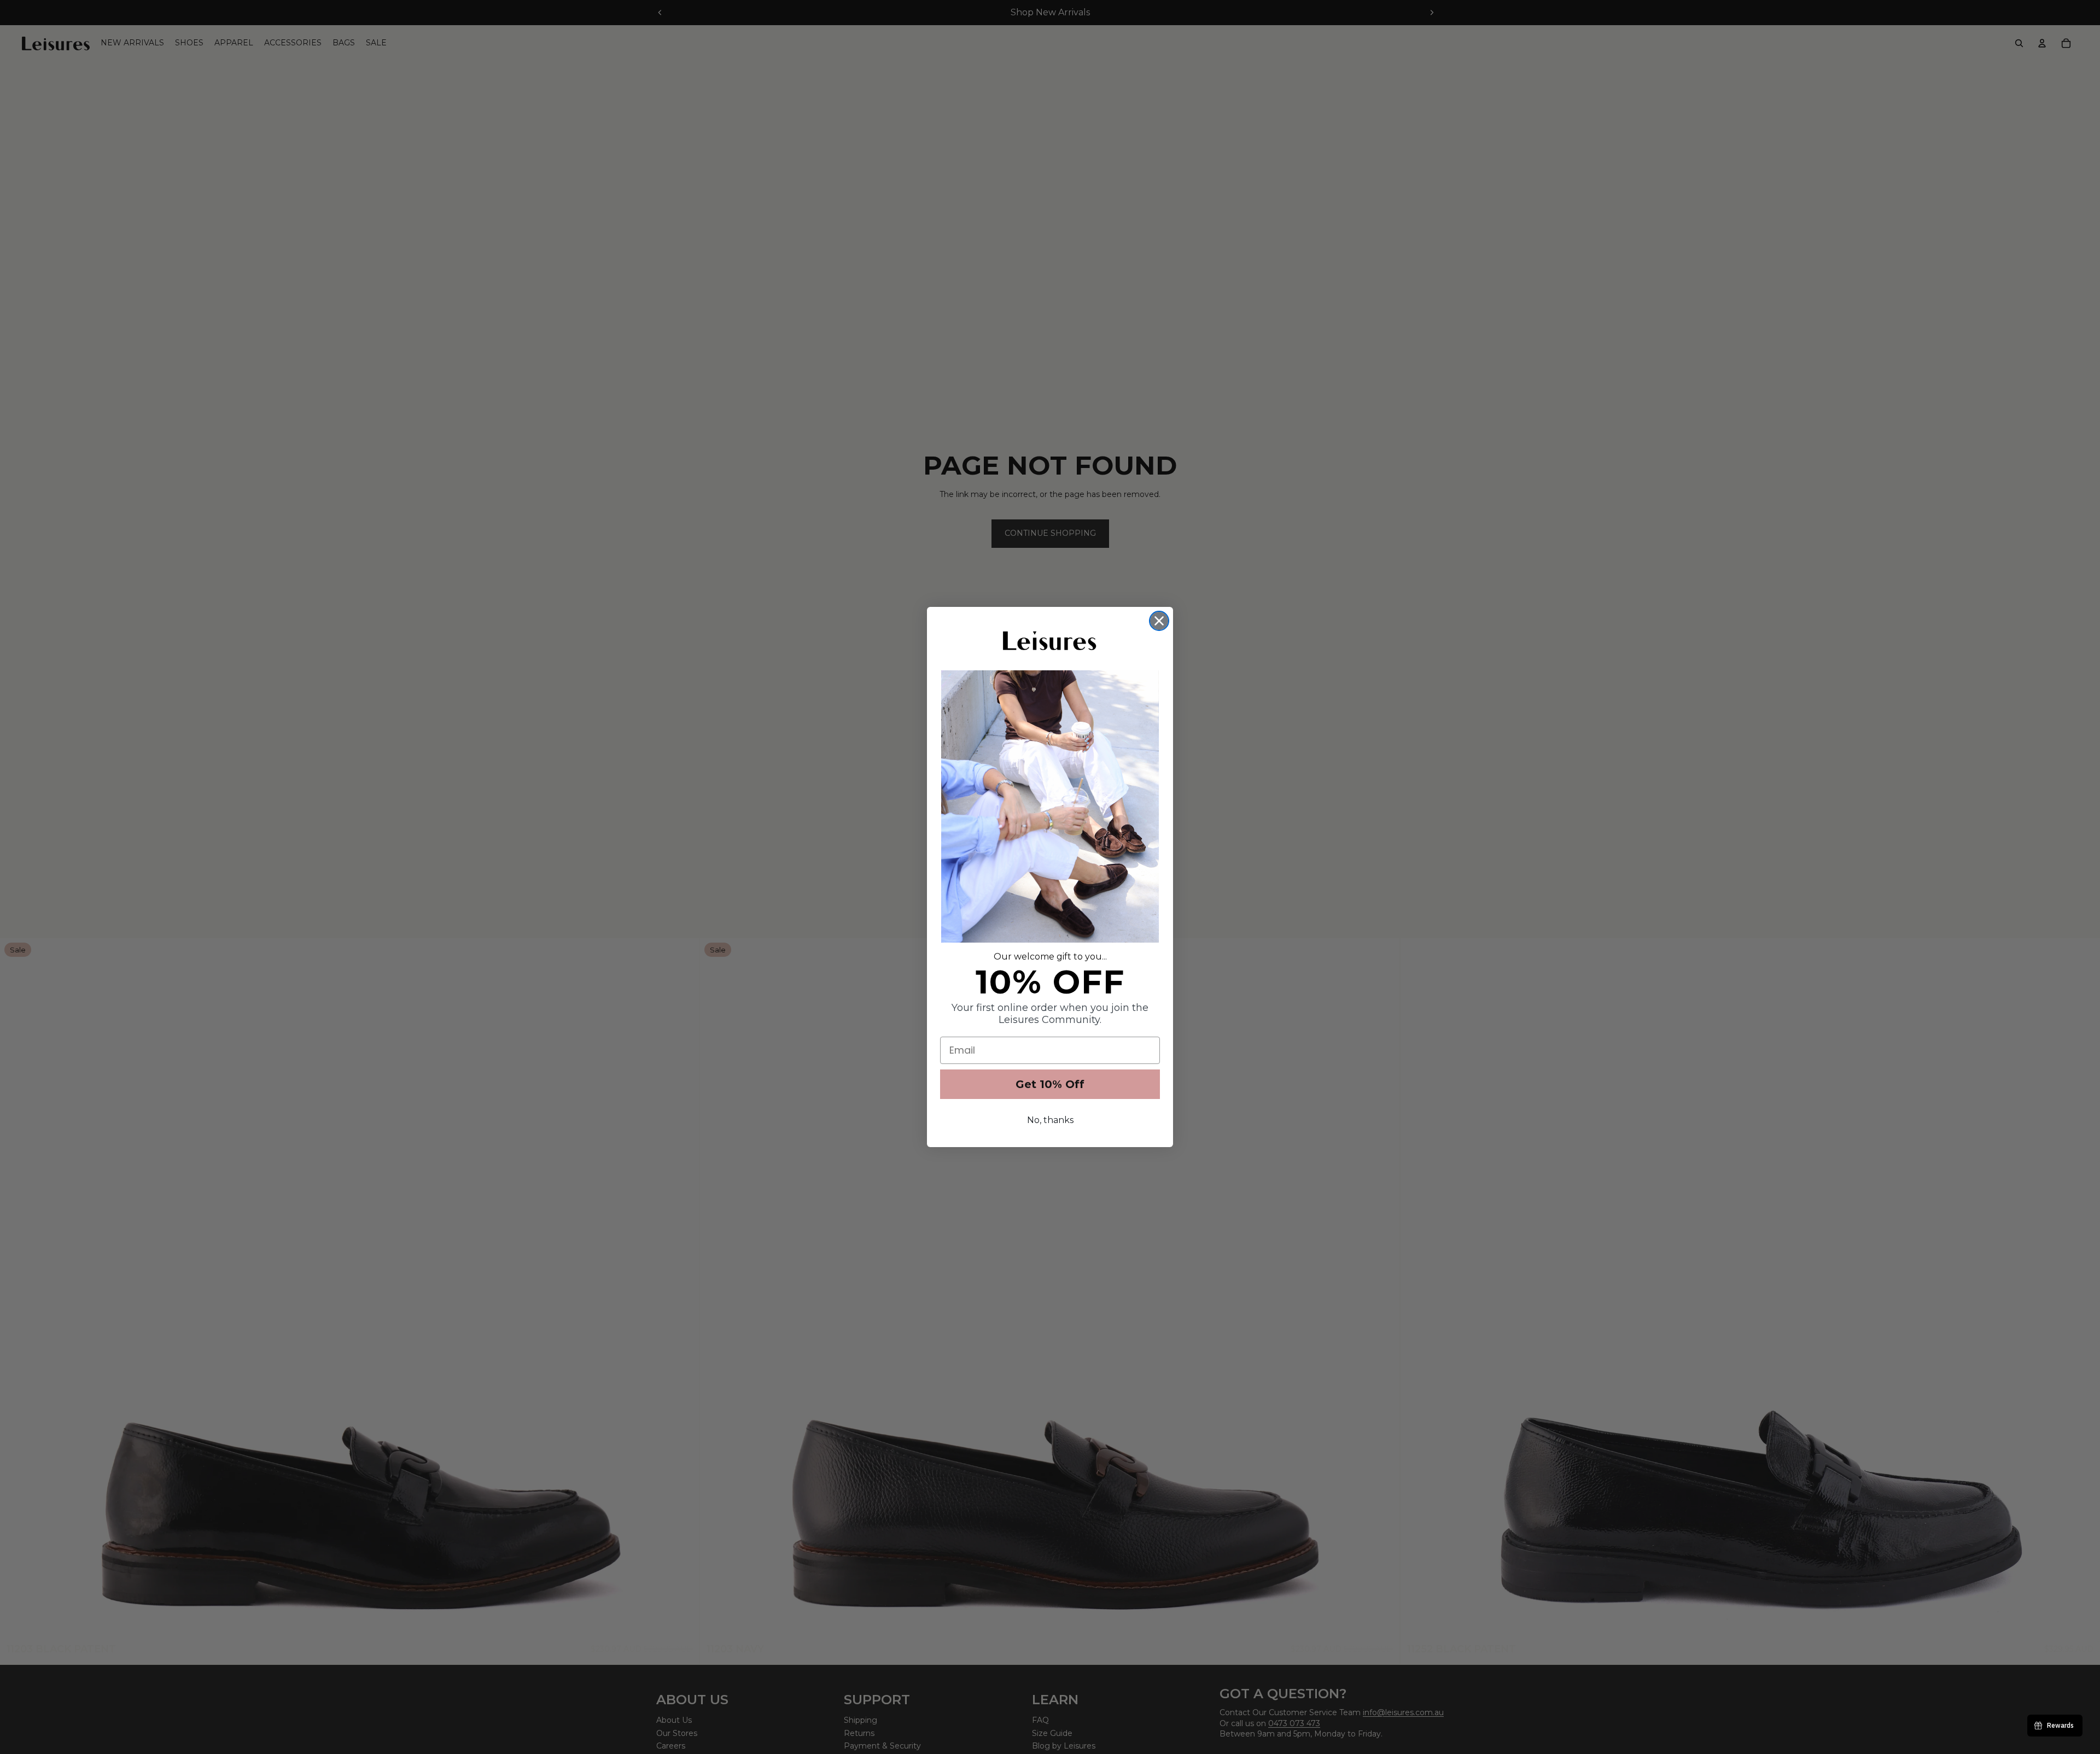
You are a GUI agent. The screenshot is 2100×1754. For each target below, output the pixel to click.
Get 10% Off (1050, 1084)
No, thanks (1050, 1120)
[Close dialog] (1159, 621)
